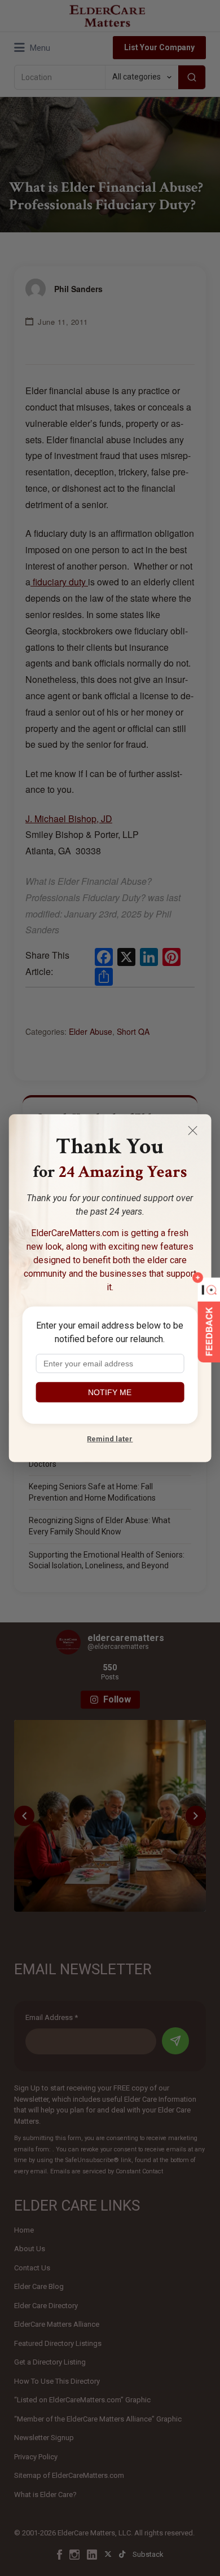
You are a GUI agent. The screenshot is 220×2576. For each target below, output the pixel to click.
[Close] (192, 1131)
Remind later (110, 1439)
